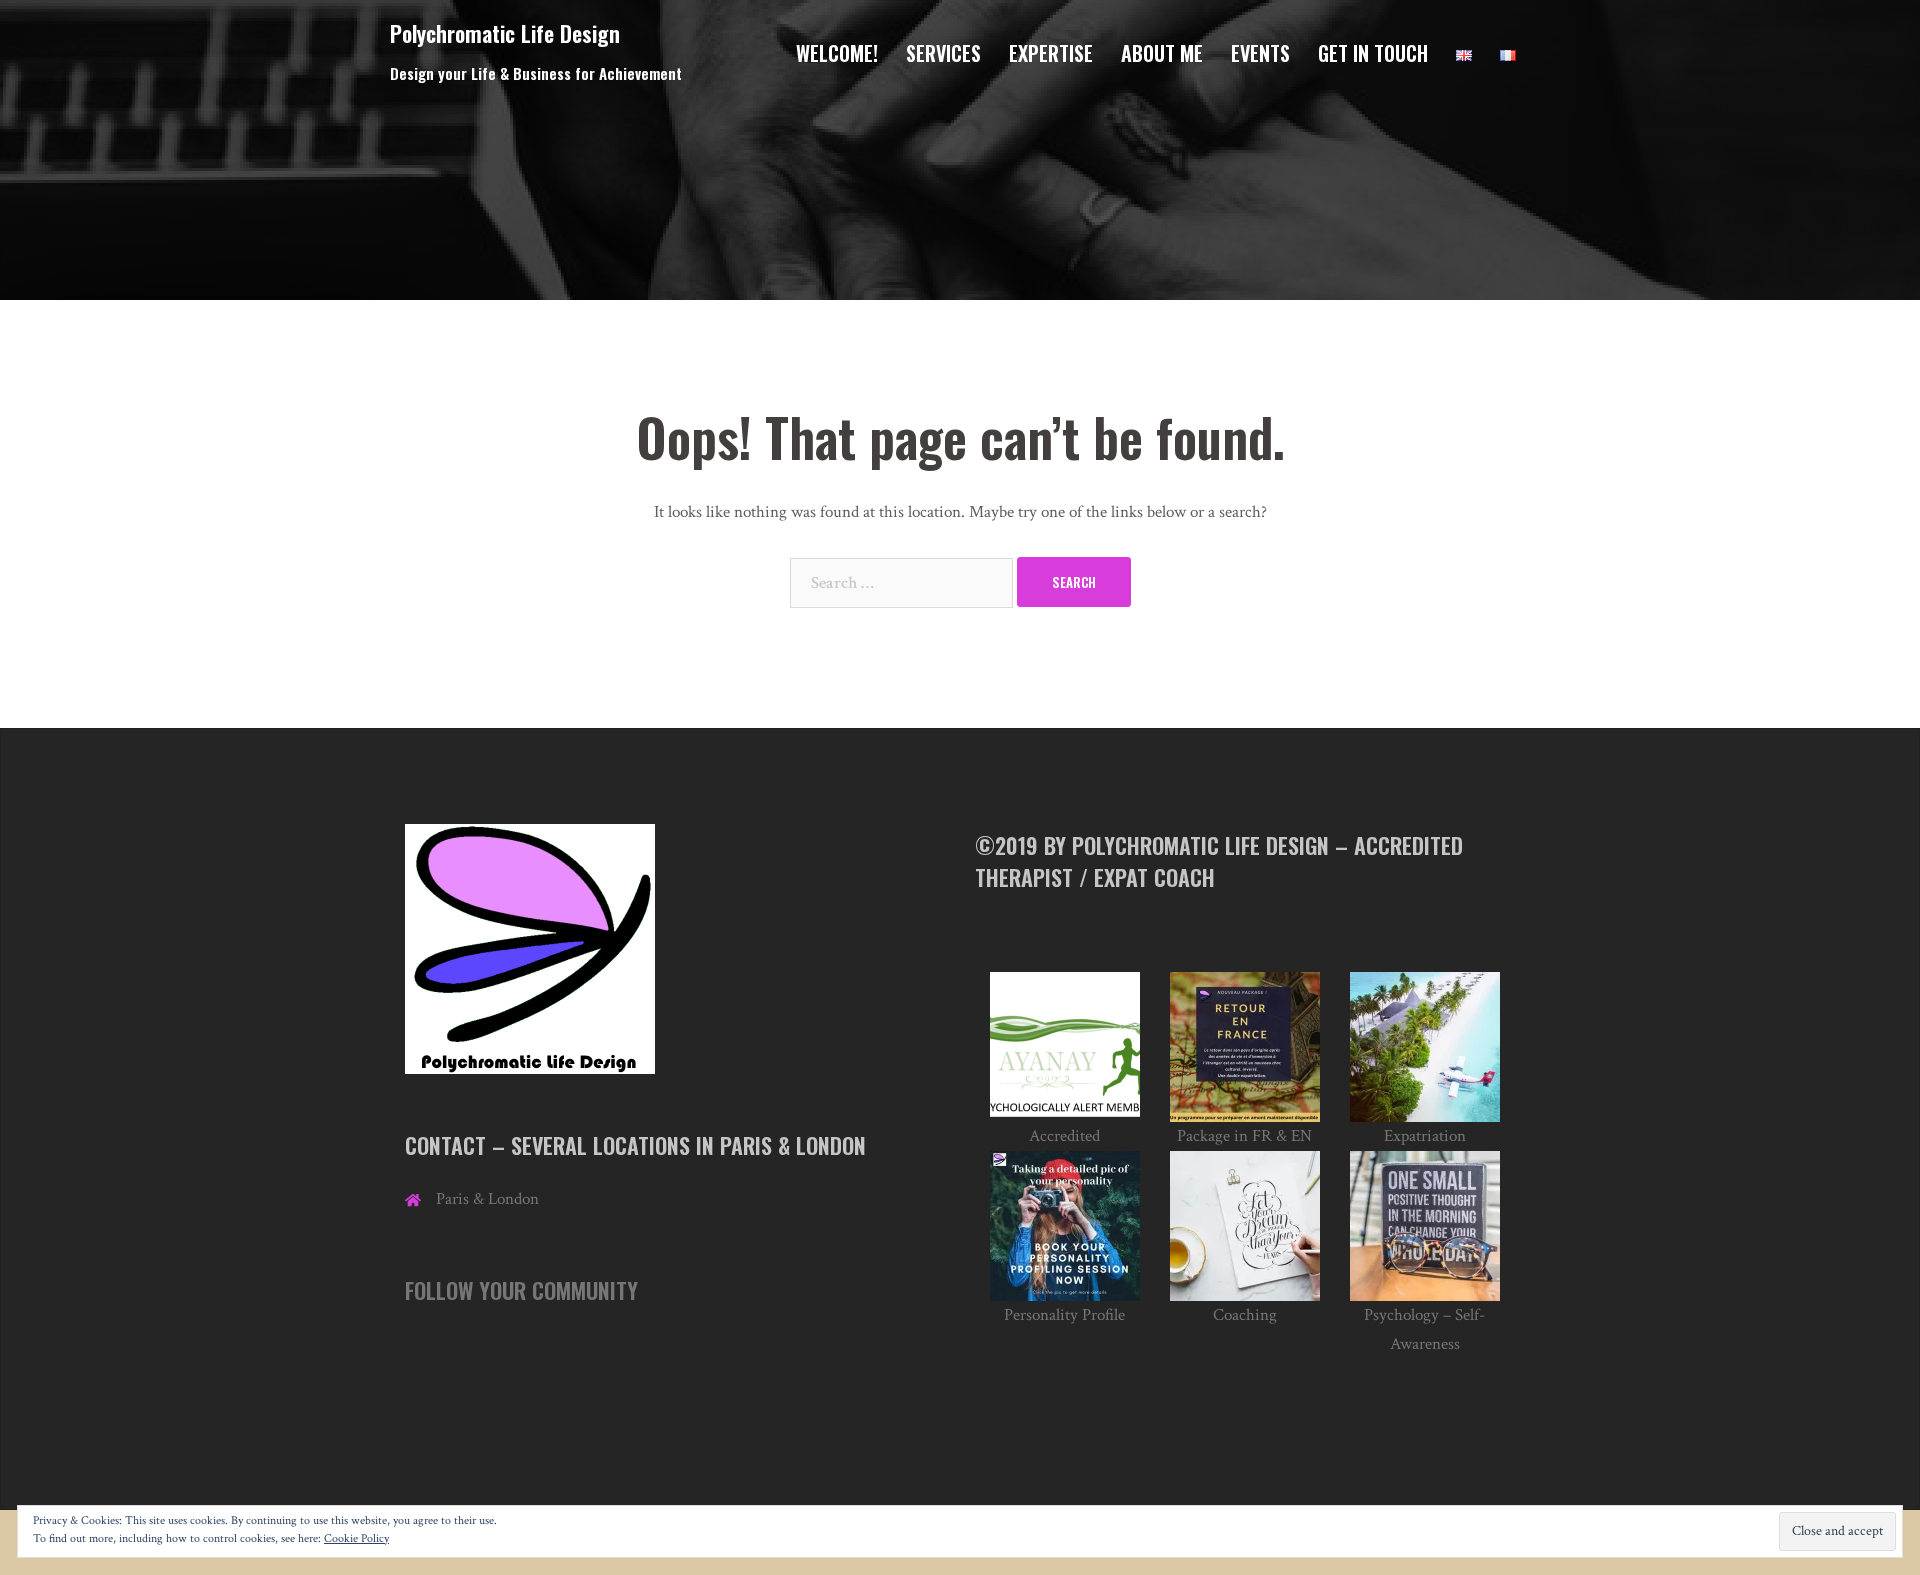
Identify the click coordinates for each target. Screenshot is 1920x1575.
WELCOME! (837, 53)
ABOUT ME (1162, 53)
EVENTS (1260, 53)
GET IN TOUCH (1373, 53)
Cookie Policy (356, 1538)
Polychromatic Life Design (505, 33)
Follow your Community (521, 1290)
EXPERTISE (1051, 53)
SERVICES (943, 53)
